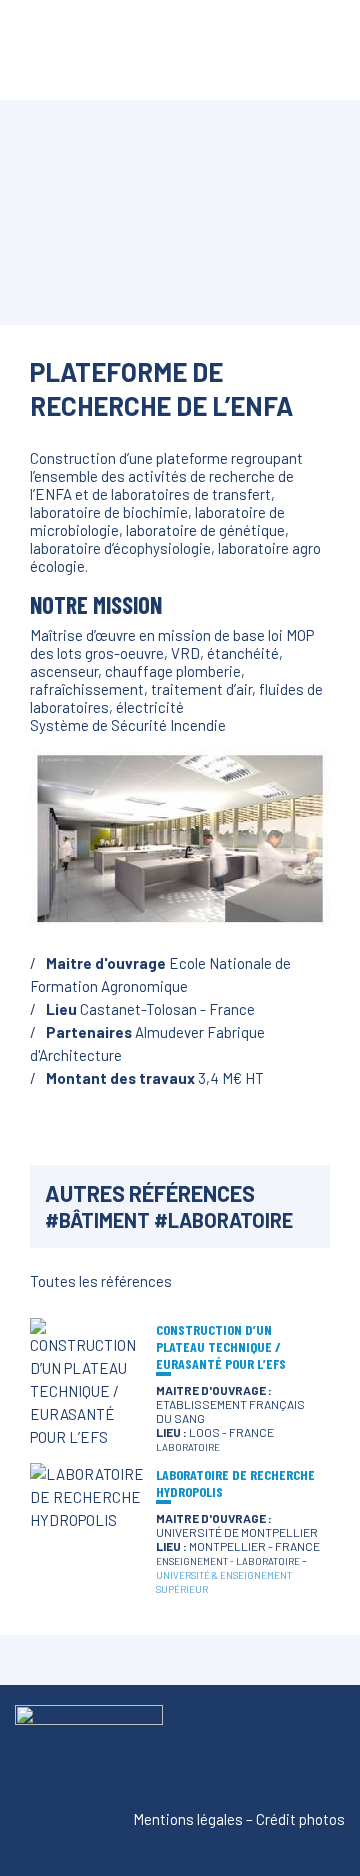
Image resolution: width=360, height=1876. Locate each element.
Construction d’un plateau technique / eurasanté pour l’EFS (221, 1346)
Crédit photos (300, 1819)
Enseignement (192, 1561)
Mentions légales (188, 1819)
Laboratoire (230, 1220)
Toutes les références (101, 1281)
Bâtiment (104, 1220)
